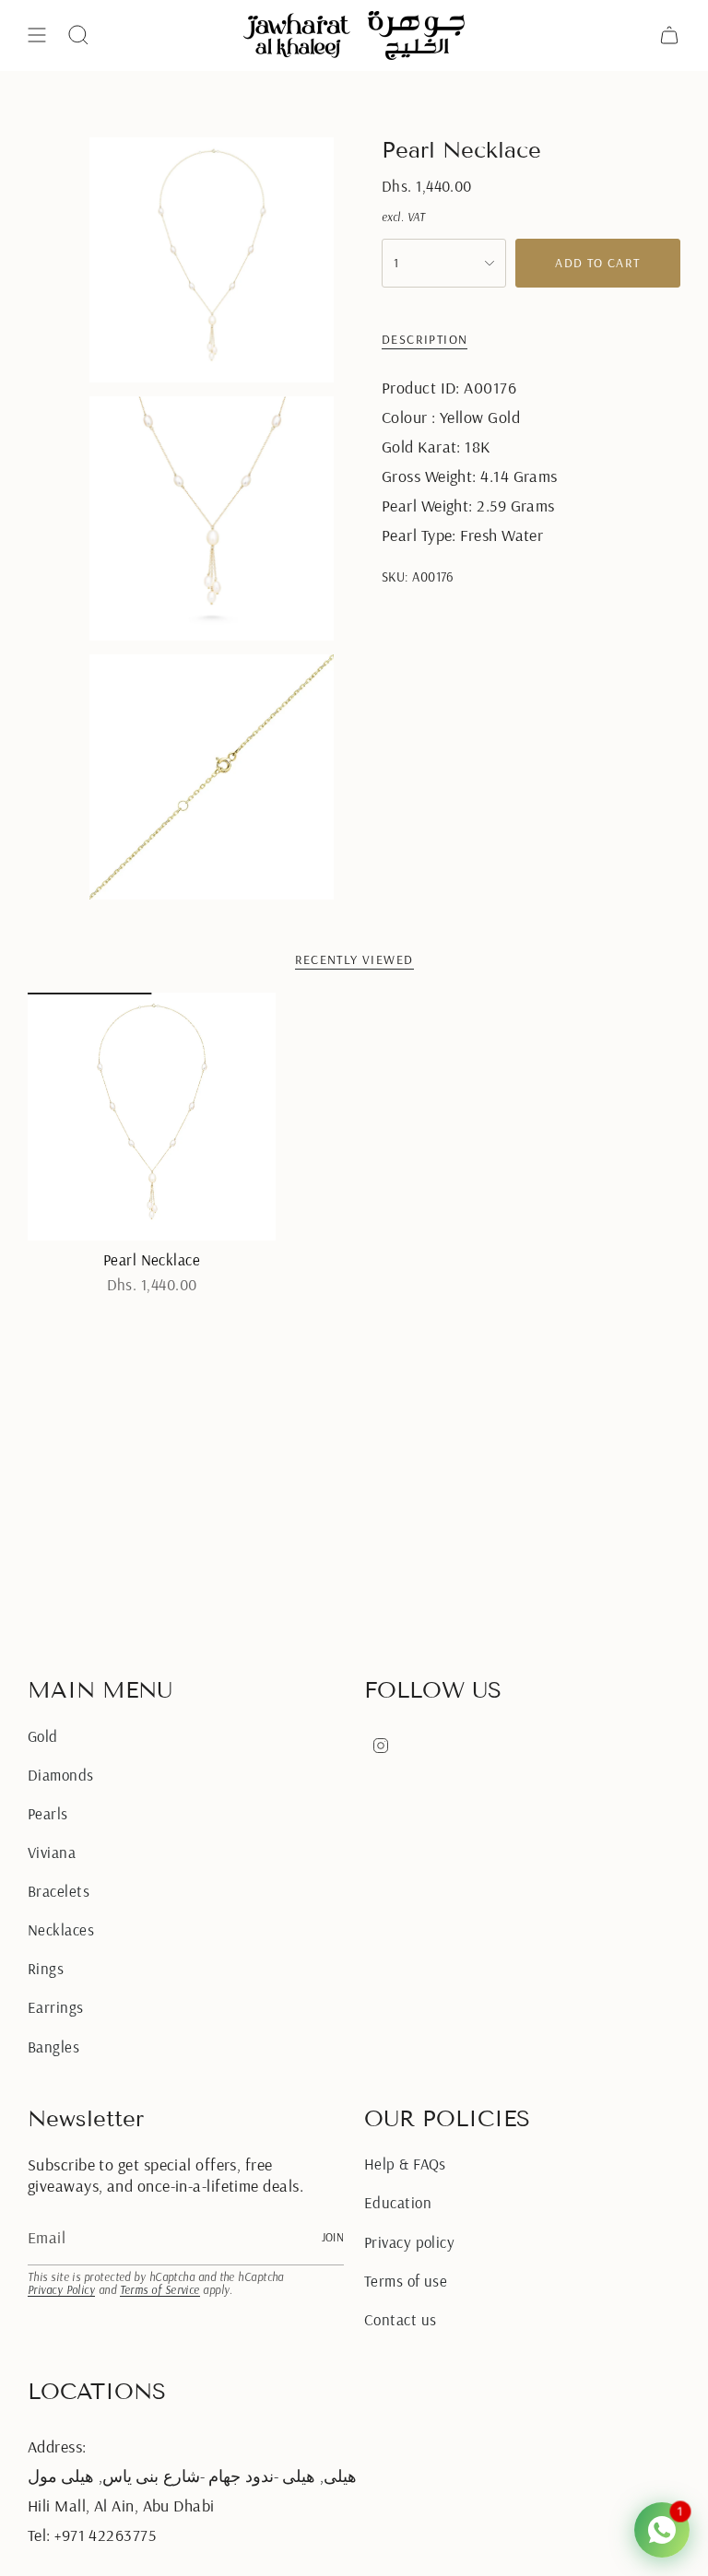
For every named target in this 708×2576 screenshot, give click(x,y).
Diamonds (61, 1775)
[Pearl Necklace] (152, 1117)
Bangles (53, 2047)
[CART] (669, 35)
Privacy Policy (61, 2290)
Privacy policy (409, 2242)
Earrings (56, 2007)
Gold (43, 1736)
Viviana (52, 1852)
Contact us (401, 2319)
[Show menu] (37, 35)
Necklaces (61, 1929)
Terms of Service (160, 2290)
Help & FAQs (405, 2164)
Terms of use (406, 2281)
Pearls (48, 1813)
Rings (46, 1968)
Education (398, 2202)
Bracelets (59, 1891)
